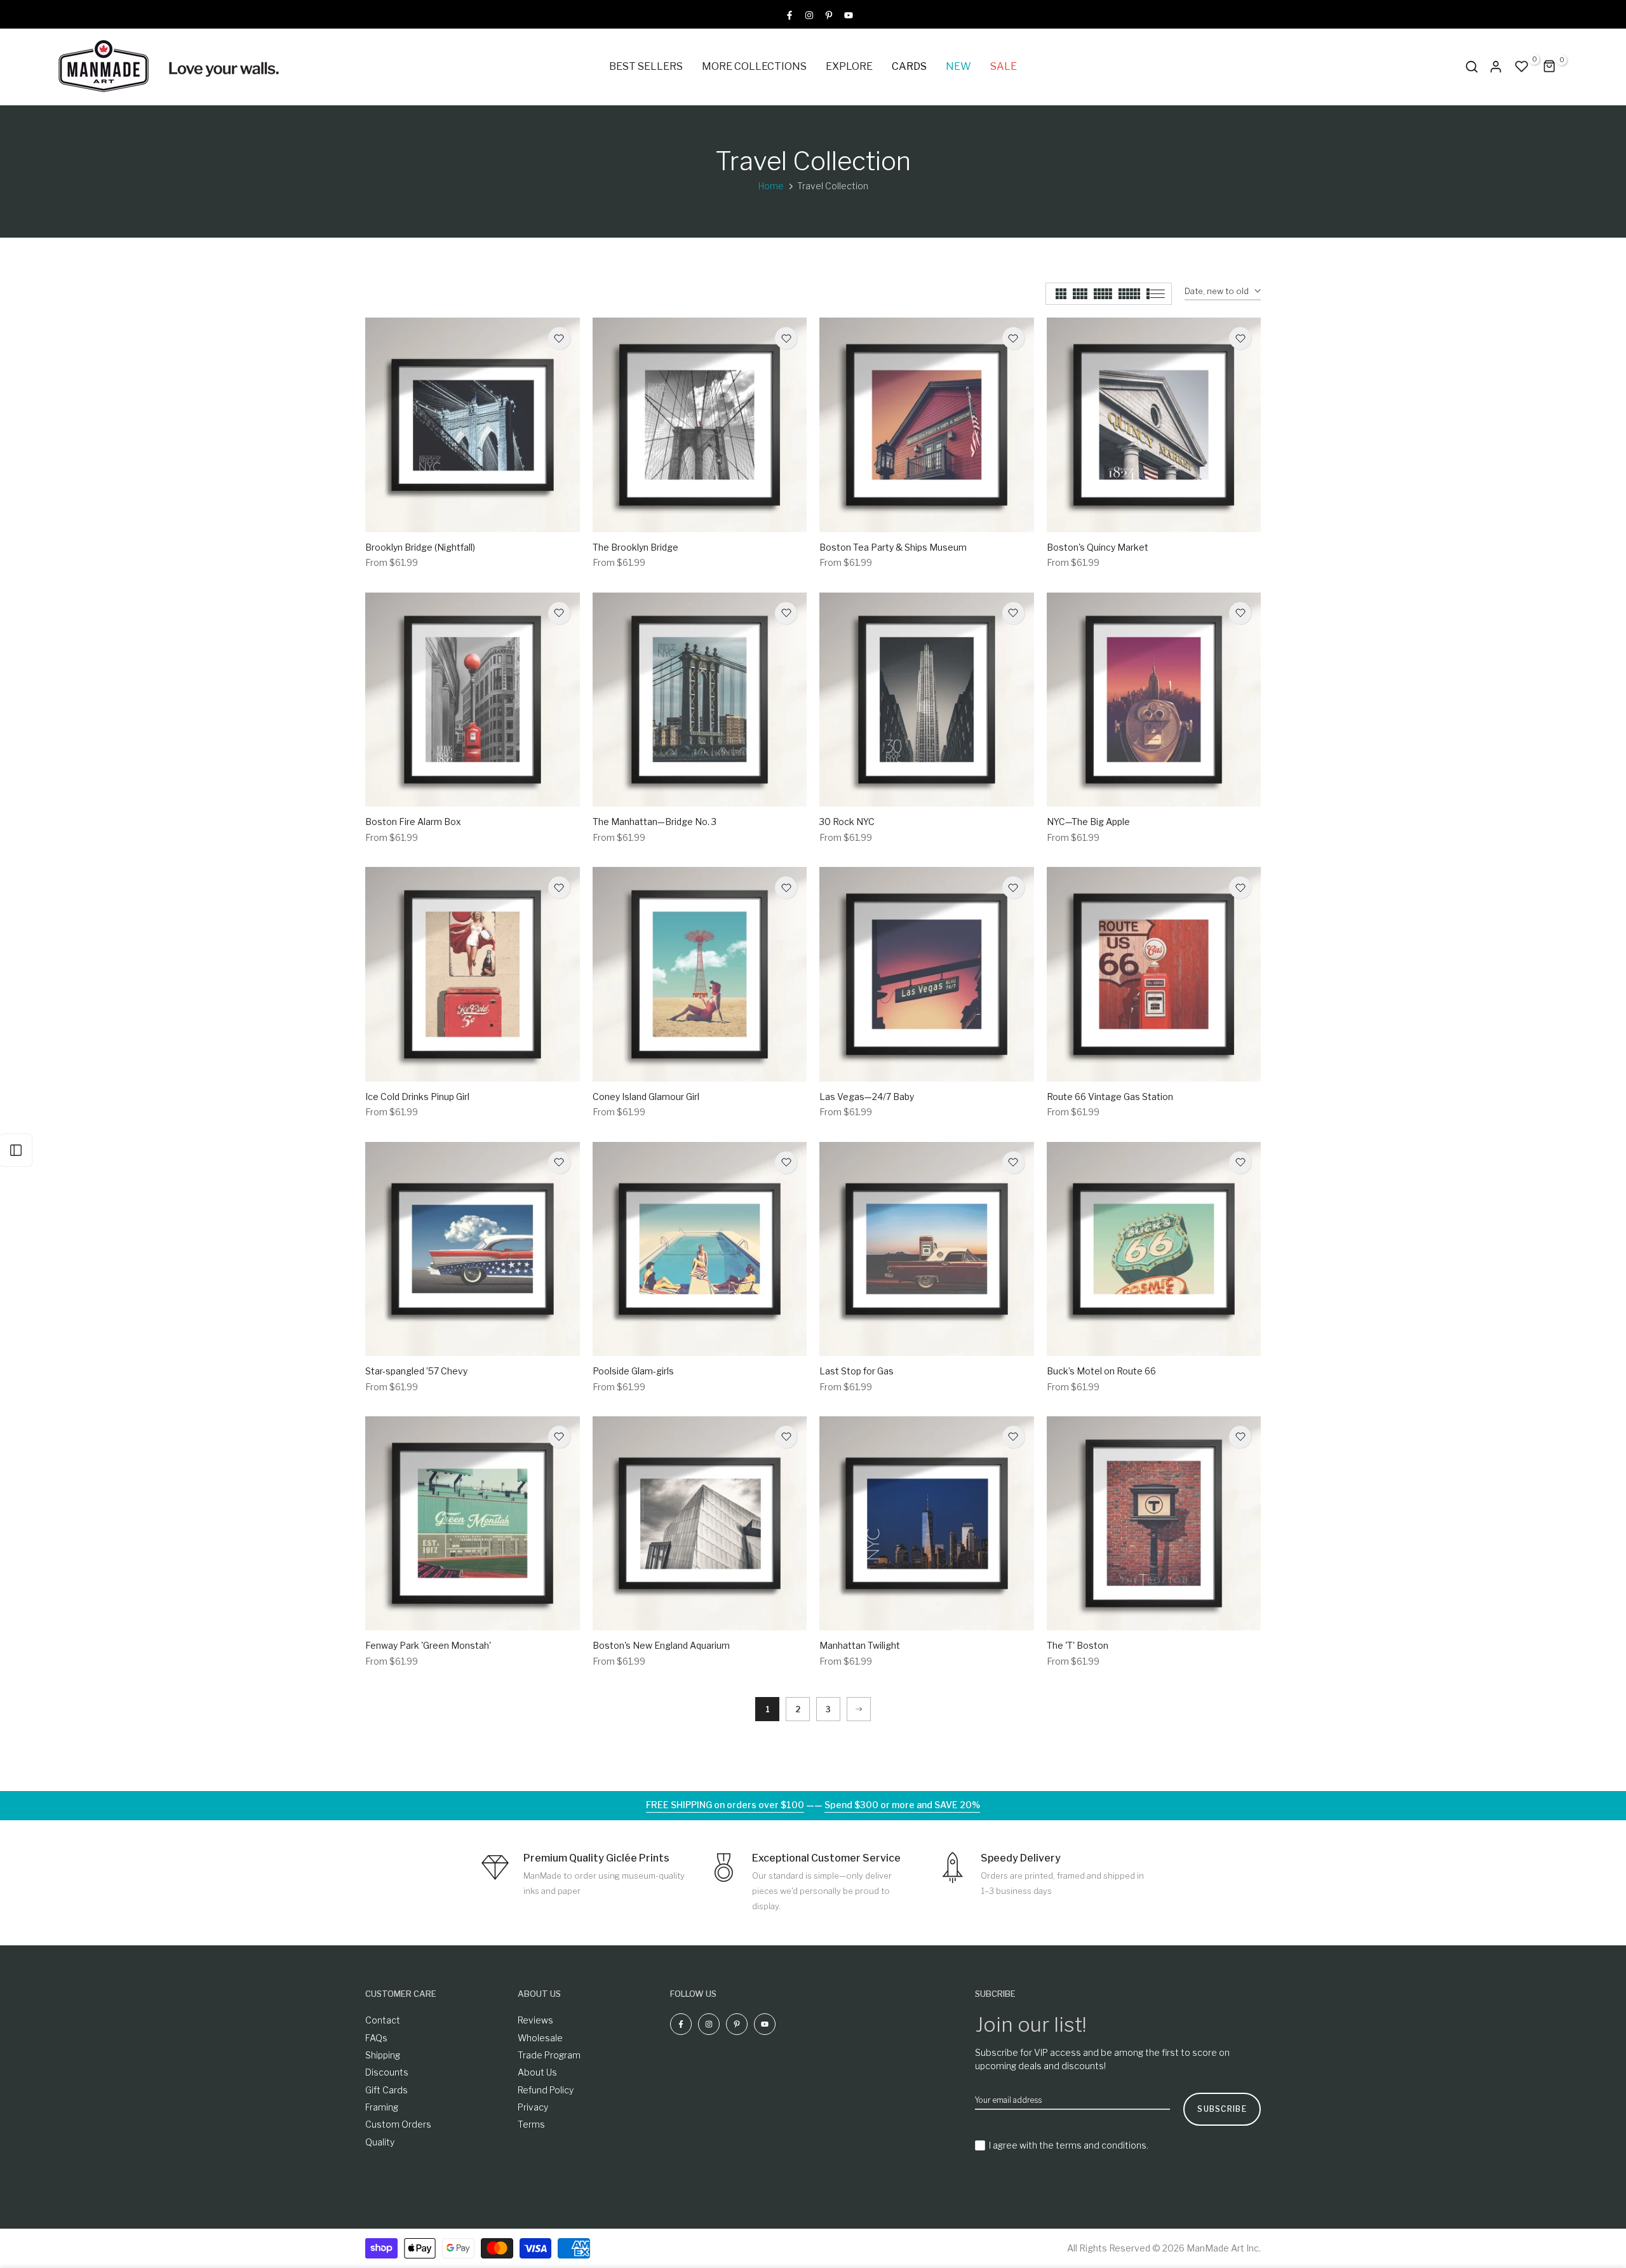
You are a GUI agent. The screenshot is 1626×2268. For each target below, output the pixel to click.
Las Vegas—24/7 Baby (867, 1097)
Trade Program (549, 2055)
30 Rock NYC (847, 822)
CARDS (909, 66)
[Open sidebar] (16, 1150)
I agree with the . (1069, 2145)
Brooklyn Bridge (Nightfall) (420, 547)
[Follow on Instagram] (809, 14)
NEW (958, 66)
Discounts (387, 2072)
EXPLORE (849, 66)
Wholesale (540, 2038)
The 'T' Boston (1078, 1645)
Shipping (383, 2055)
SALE (1004, 66)
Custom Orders (398, 2124)
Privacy (533, 2107)
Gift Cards (386, 2090)
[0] (1522, 67)
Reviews (535, 2020)
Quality (380, 2142)
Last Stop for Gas (857, 1371)
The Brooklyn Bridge (635, 547)
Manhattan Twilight (860, 1645)
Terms (531, 2124)
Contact (383, 2020)
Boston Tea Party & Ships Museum (893, 547)
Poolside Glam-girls (633, 1371)
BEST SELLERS (646, 66)
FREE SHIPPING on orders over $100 (725, 1805)
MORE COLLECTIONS (754, 66)
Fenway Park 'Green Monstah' (428, 1645)
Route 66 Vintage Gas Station (1110, 1097)
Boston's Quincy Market (1098, 547)
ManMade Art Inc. (1224, 2248)
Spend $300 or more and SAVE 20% (902, 1805)
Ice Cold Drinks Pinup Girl (417, 1097)
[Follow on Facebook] (789, 14)
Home (771, 186)
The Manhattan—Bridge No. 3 (655, 822)
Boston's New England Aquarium (661, 1645)
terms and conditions (1101, 2145)
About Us (537, 2072)
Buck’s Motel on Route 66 (1101, 1371)
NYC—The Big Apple (1088, 822)
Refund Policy (546, 2090)
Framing (382, 2107)
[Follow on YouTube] (849, 14)
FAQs (376, 2038)
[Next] (859, 1709)
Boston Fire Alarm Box (413, 822)
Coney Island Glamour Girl (646, 1097)
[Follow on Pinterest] (829, 14)
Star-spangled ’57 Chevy (416, 1371)
